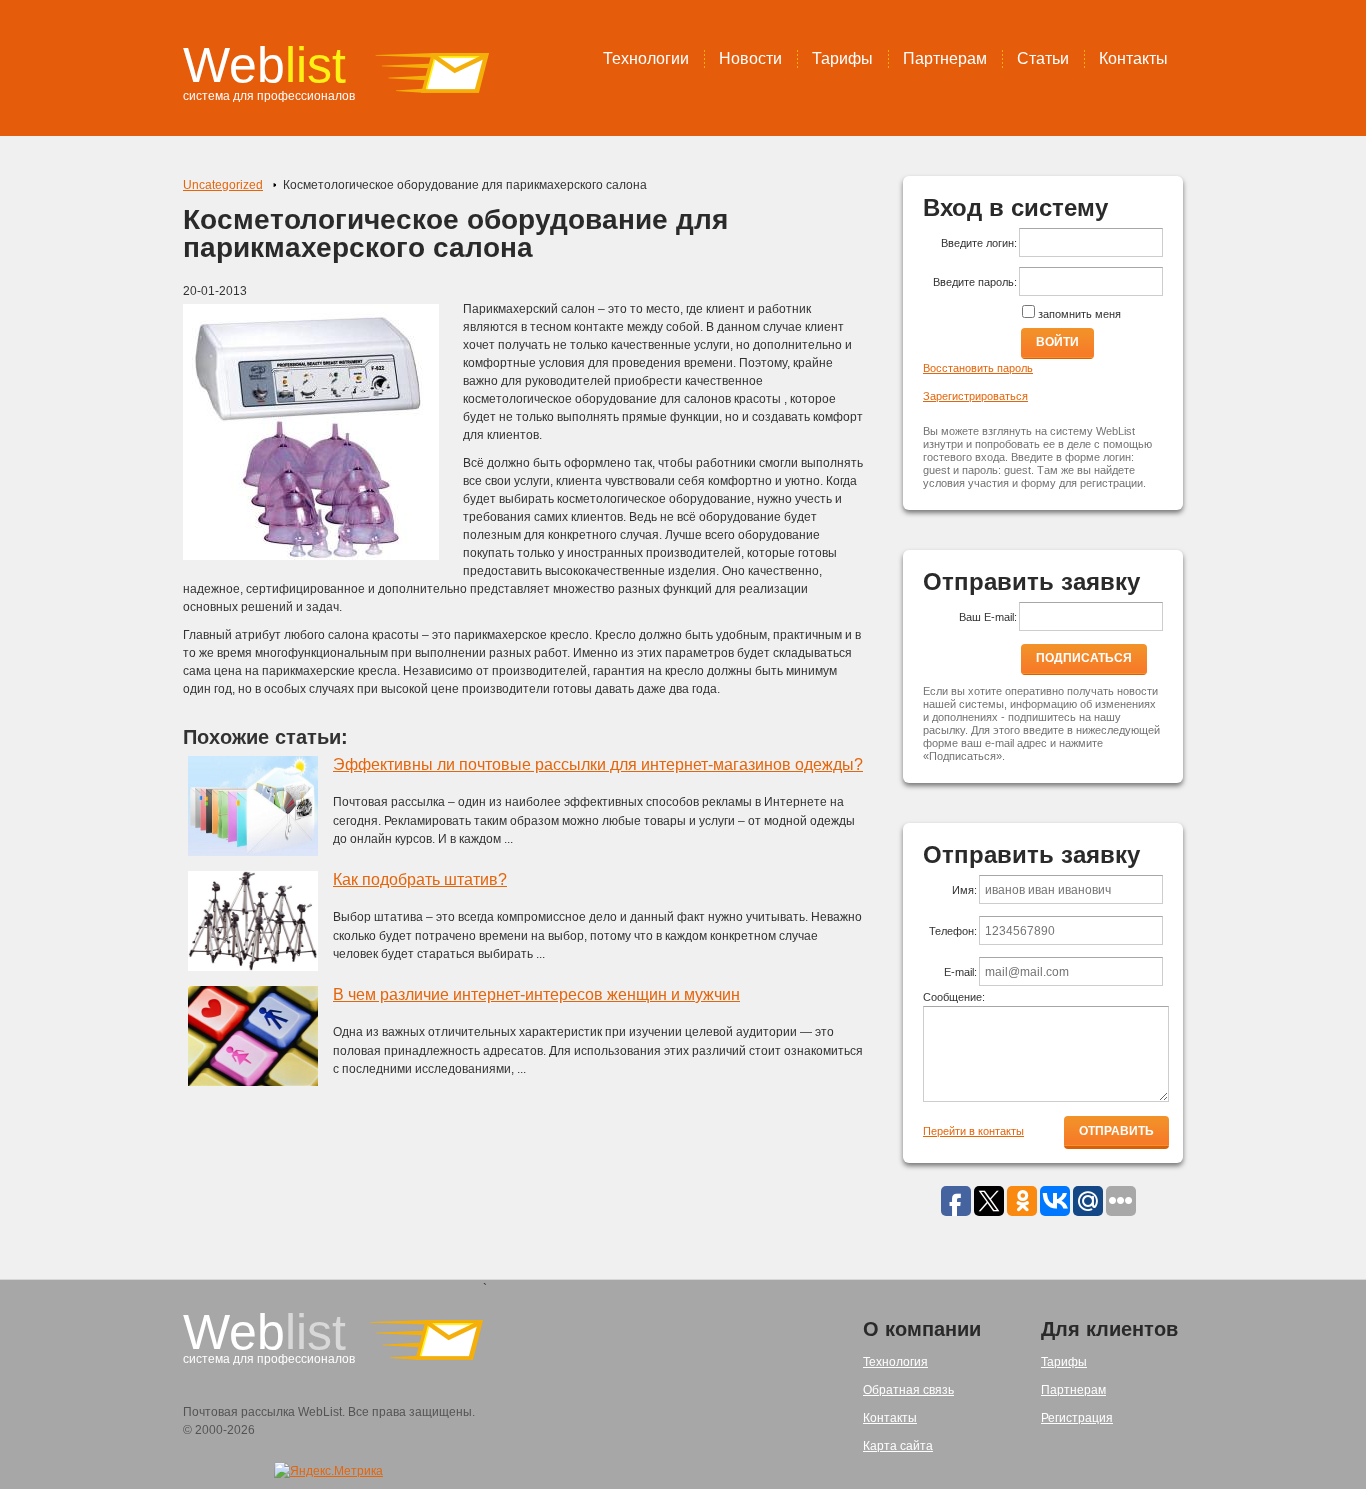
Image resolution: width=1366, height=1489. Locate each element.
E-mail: (960, 972)
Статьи (1043, 58)
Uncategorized (223, 185)
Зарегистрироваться (975, 396)
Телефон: (953, 931)
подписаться (1084, 658)
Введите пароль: (975, 282)
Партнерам (945, 58)
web (264, 65)
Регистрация (1077, 1418)
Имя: (964, 890)
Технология (895, 1362)
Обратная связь (908, 1390)
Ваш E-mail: (988, 617)
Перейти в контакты (973, 1131)
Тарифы (842, 58)
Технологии (646, 58)
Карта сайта (898, 1446)
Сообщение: (954, 997)
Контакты (1133, 58)
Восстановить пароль (978, 368)
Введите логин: (979, 243)
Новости (750, 58)
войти (1057, 342)
